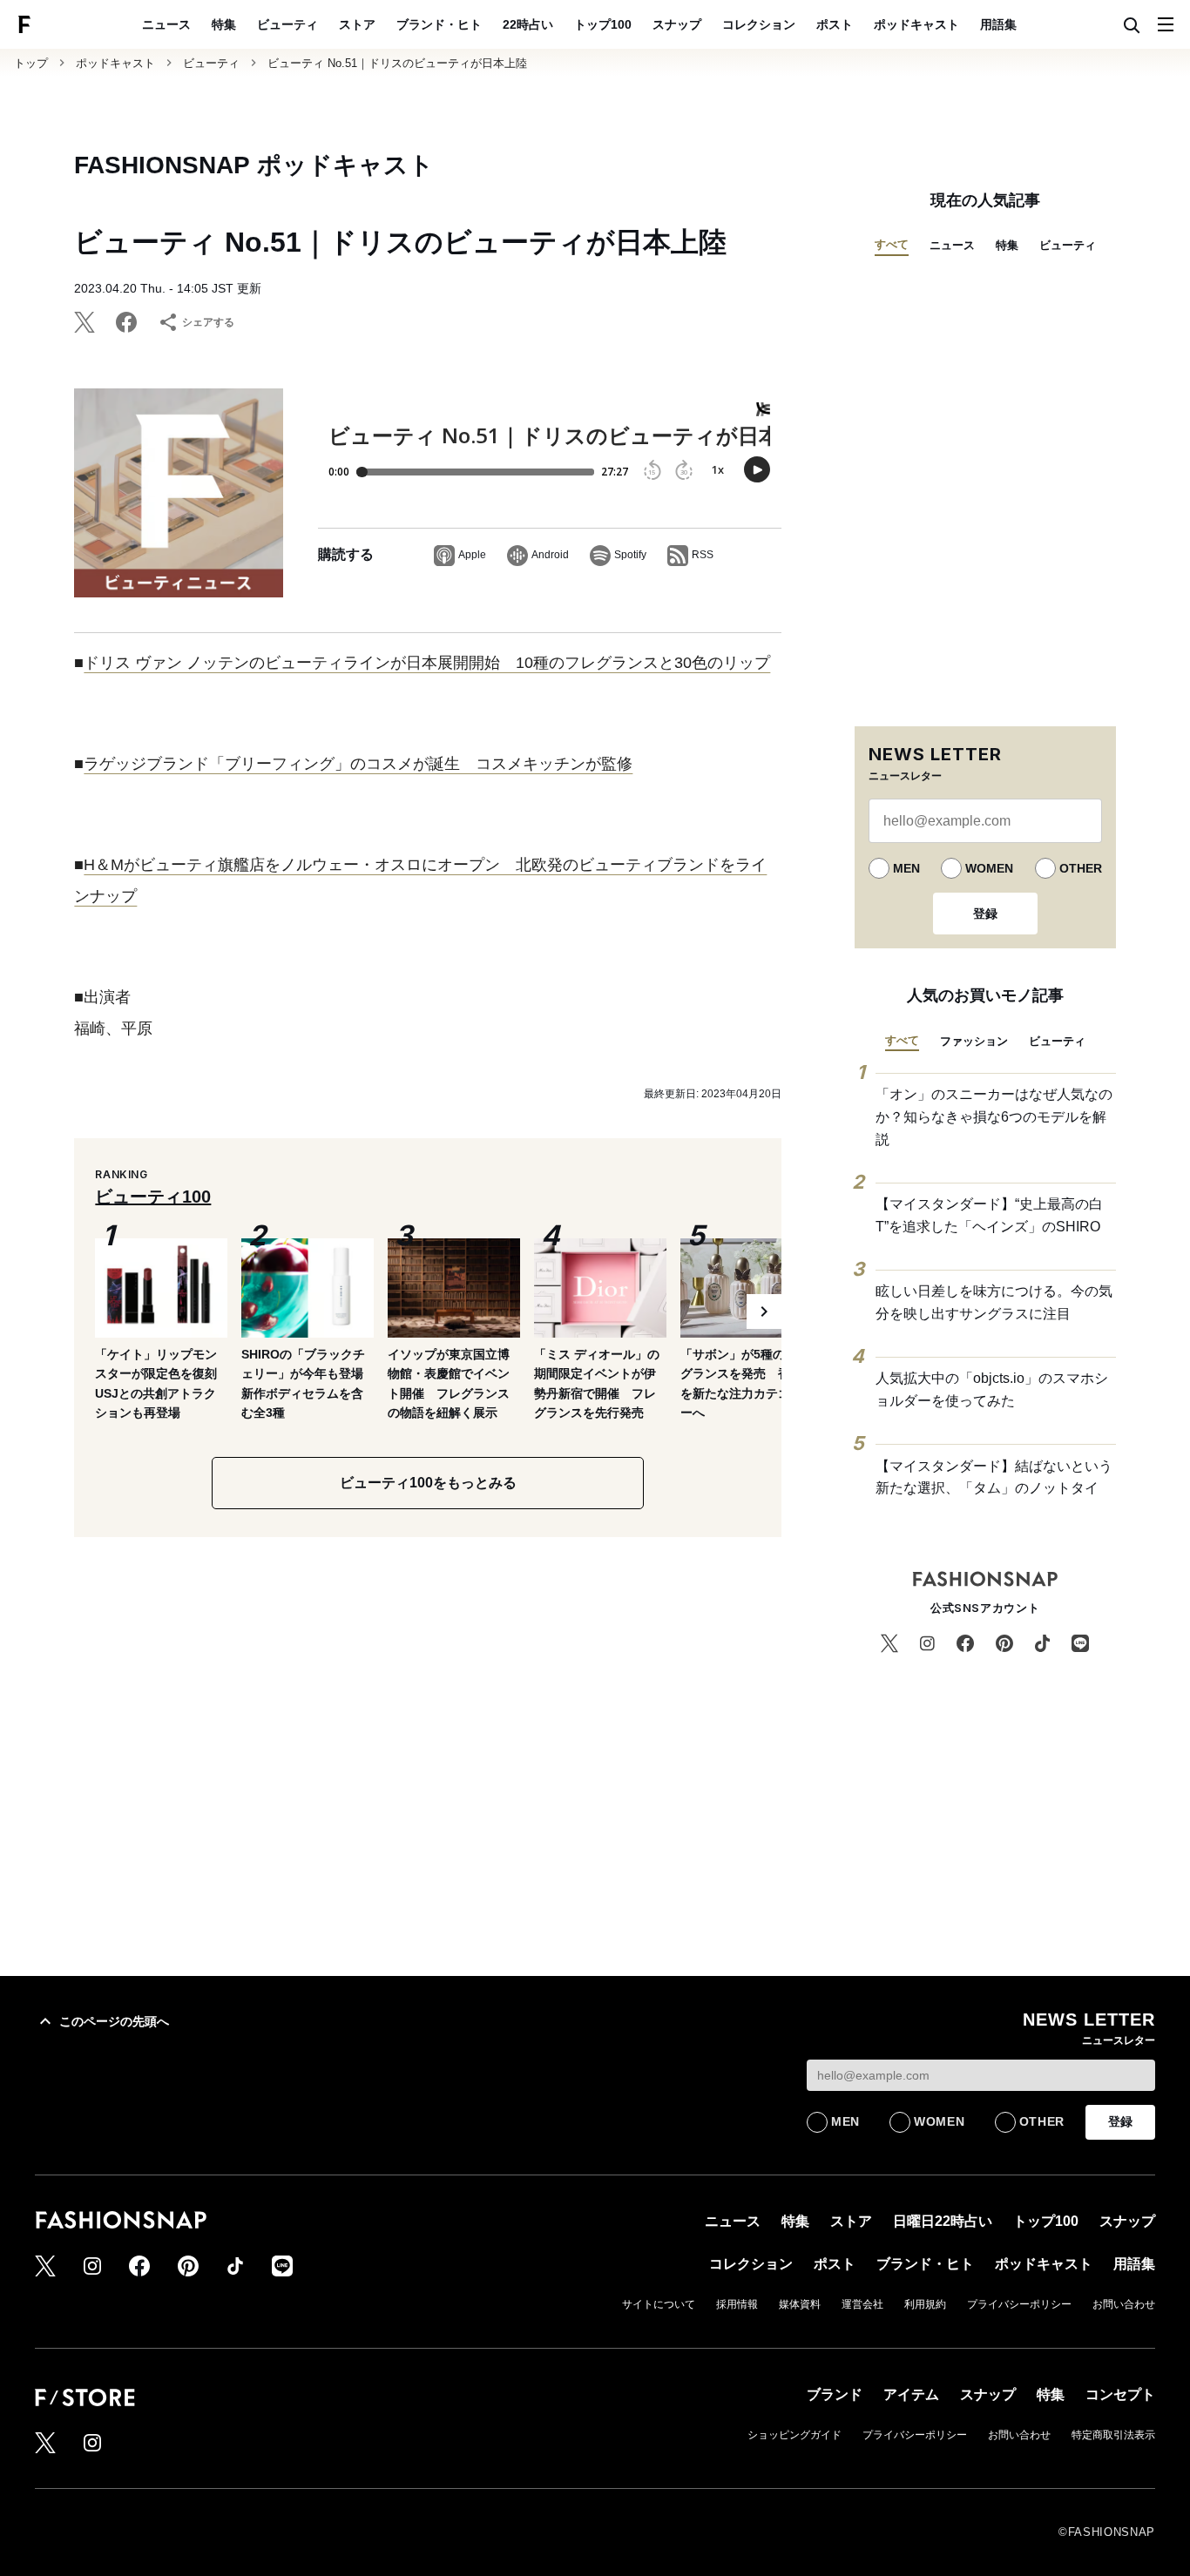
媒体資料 (800, 2304)
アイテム (911, 2394)
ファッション (974, 1041)
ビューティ (287, 24)
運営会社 (862, 2304)
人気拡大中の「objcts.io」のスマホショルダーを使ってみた (992, 1389)
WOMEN (989, 868)
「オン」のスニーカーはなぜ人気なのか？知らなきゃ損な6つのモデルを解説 (994, 1116)
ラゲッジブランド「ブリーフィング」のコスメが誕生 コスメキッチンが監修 (358, 764)
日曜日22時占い (943, 2221)
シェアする (208, 322)
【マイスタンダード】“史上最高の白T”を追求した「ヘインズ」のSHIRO (989, 1215)
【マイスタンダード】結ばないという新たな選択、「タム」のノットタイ (994, 1477)
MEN (906, 868)
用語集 (998, 24)
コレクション (759, 24)
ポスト (835, 24)
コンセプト (1120, 2394)
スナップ (677, 24)
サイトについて (659, 2304)
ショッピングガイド (794, 2435)
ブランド (835, 2394)
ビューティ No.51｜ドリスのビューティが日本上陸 (397, 63)
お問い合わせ (1124, 2304)
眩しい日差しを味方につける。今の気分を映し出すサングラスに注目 (994, 1302)
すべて (892, 244)
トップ (31, 63)
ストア (357, 24)
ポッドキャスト (916, 24)
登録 (985, 914)
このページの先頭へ (114, 2021)
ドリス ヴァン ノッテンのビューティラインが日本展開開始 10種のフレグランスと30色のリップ (427, 663)
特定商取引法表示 (1113, 2435)
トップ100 (603, 24)
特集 (224, 24)
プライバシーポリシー (1019, 2304)
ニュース (166, 24)
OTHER (1081, 868)
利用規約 (925, 2304)
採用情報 (737, 2304)
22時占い (528, 24)
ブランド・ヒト (439, 24)
